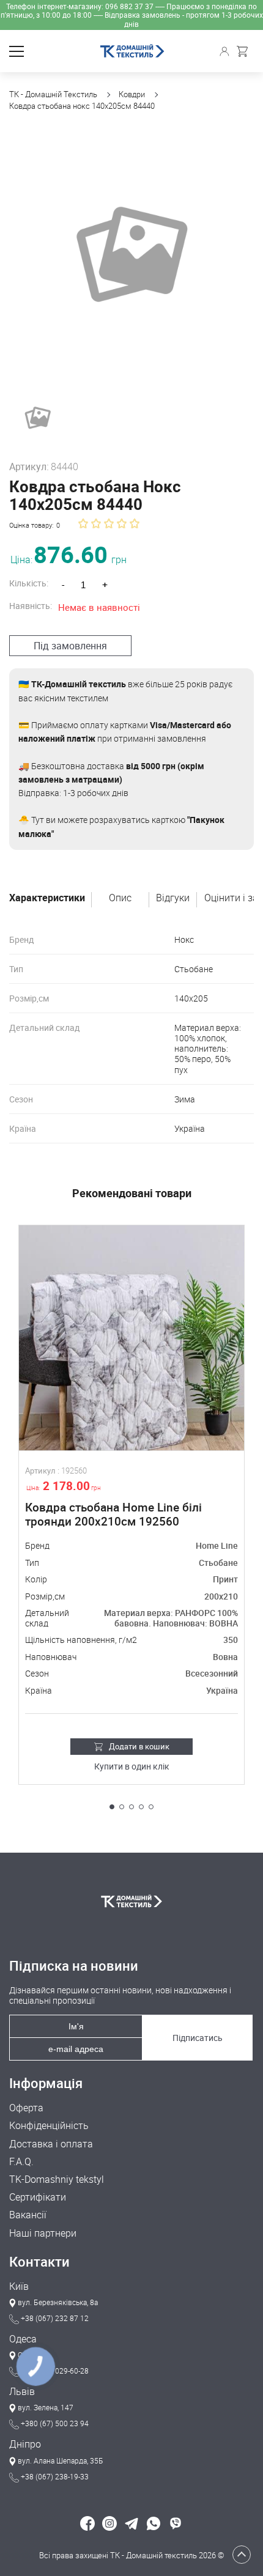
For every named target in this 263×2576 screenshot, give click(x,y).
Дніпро (25, 2444)
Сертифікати (38, 2197)
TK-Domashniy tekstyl (57, 2179)
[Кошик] (245, 51)
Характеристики (47, 898)
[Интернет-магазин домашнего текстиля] (131, 1901)
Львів (22, 2392)
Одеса (23, 2339)
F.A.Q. (21, 2162)
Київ (19, 2286)
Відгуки (173, 898)
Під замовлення (70, 646)
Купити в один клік (132, 1767)
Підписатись (198, 2038)
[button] (112, 1807)
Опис (120, 898)
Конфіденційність (49, 2126)
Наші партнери (43, 2233)
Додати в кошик (139, 1746)
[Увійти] (226, 51)
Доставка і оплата (51, 2144)
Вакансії (28, 2215)
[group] (131, 255)
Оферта (26, 2108)
